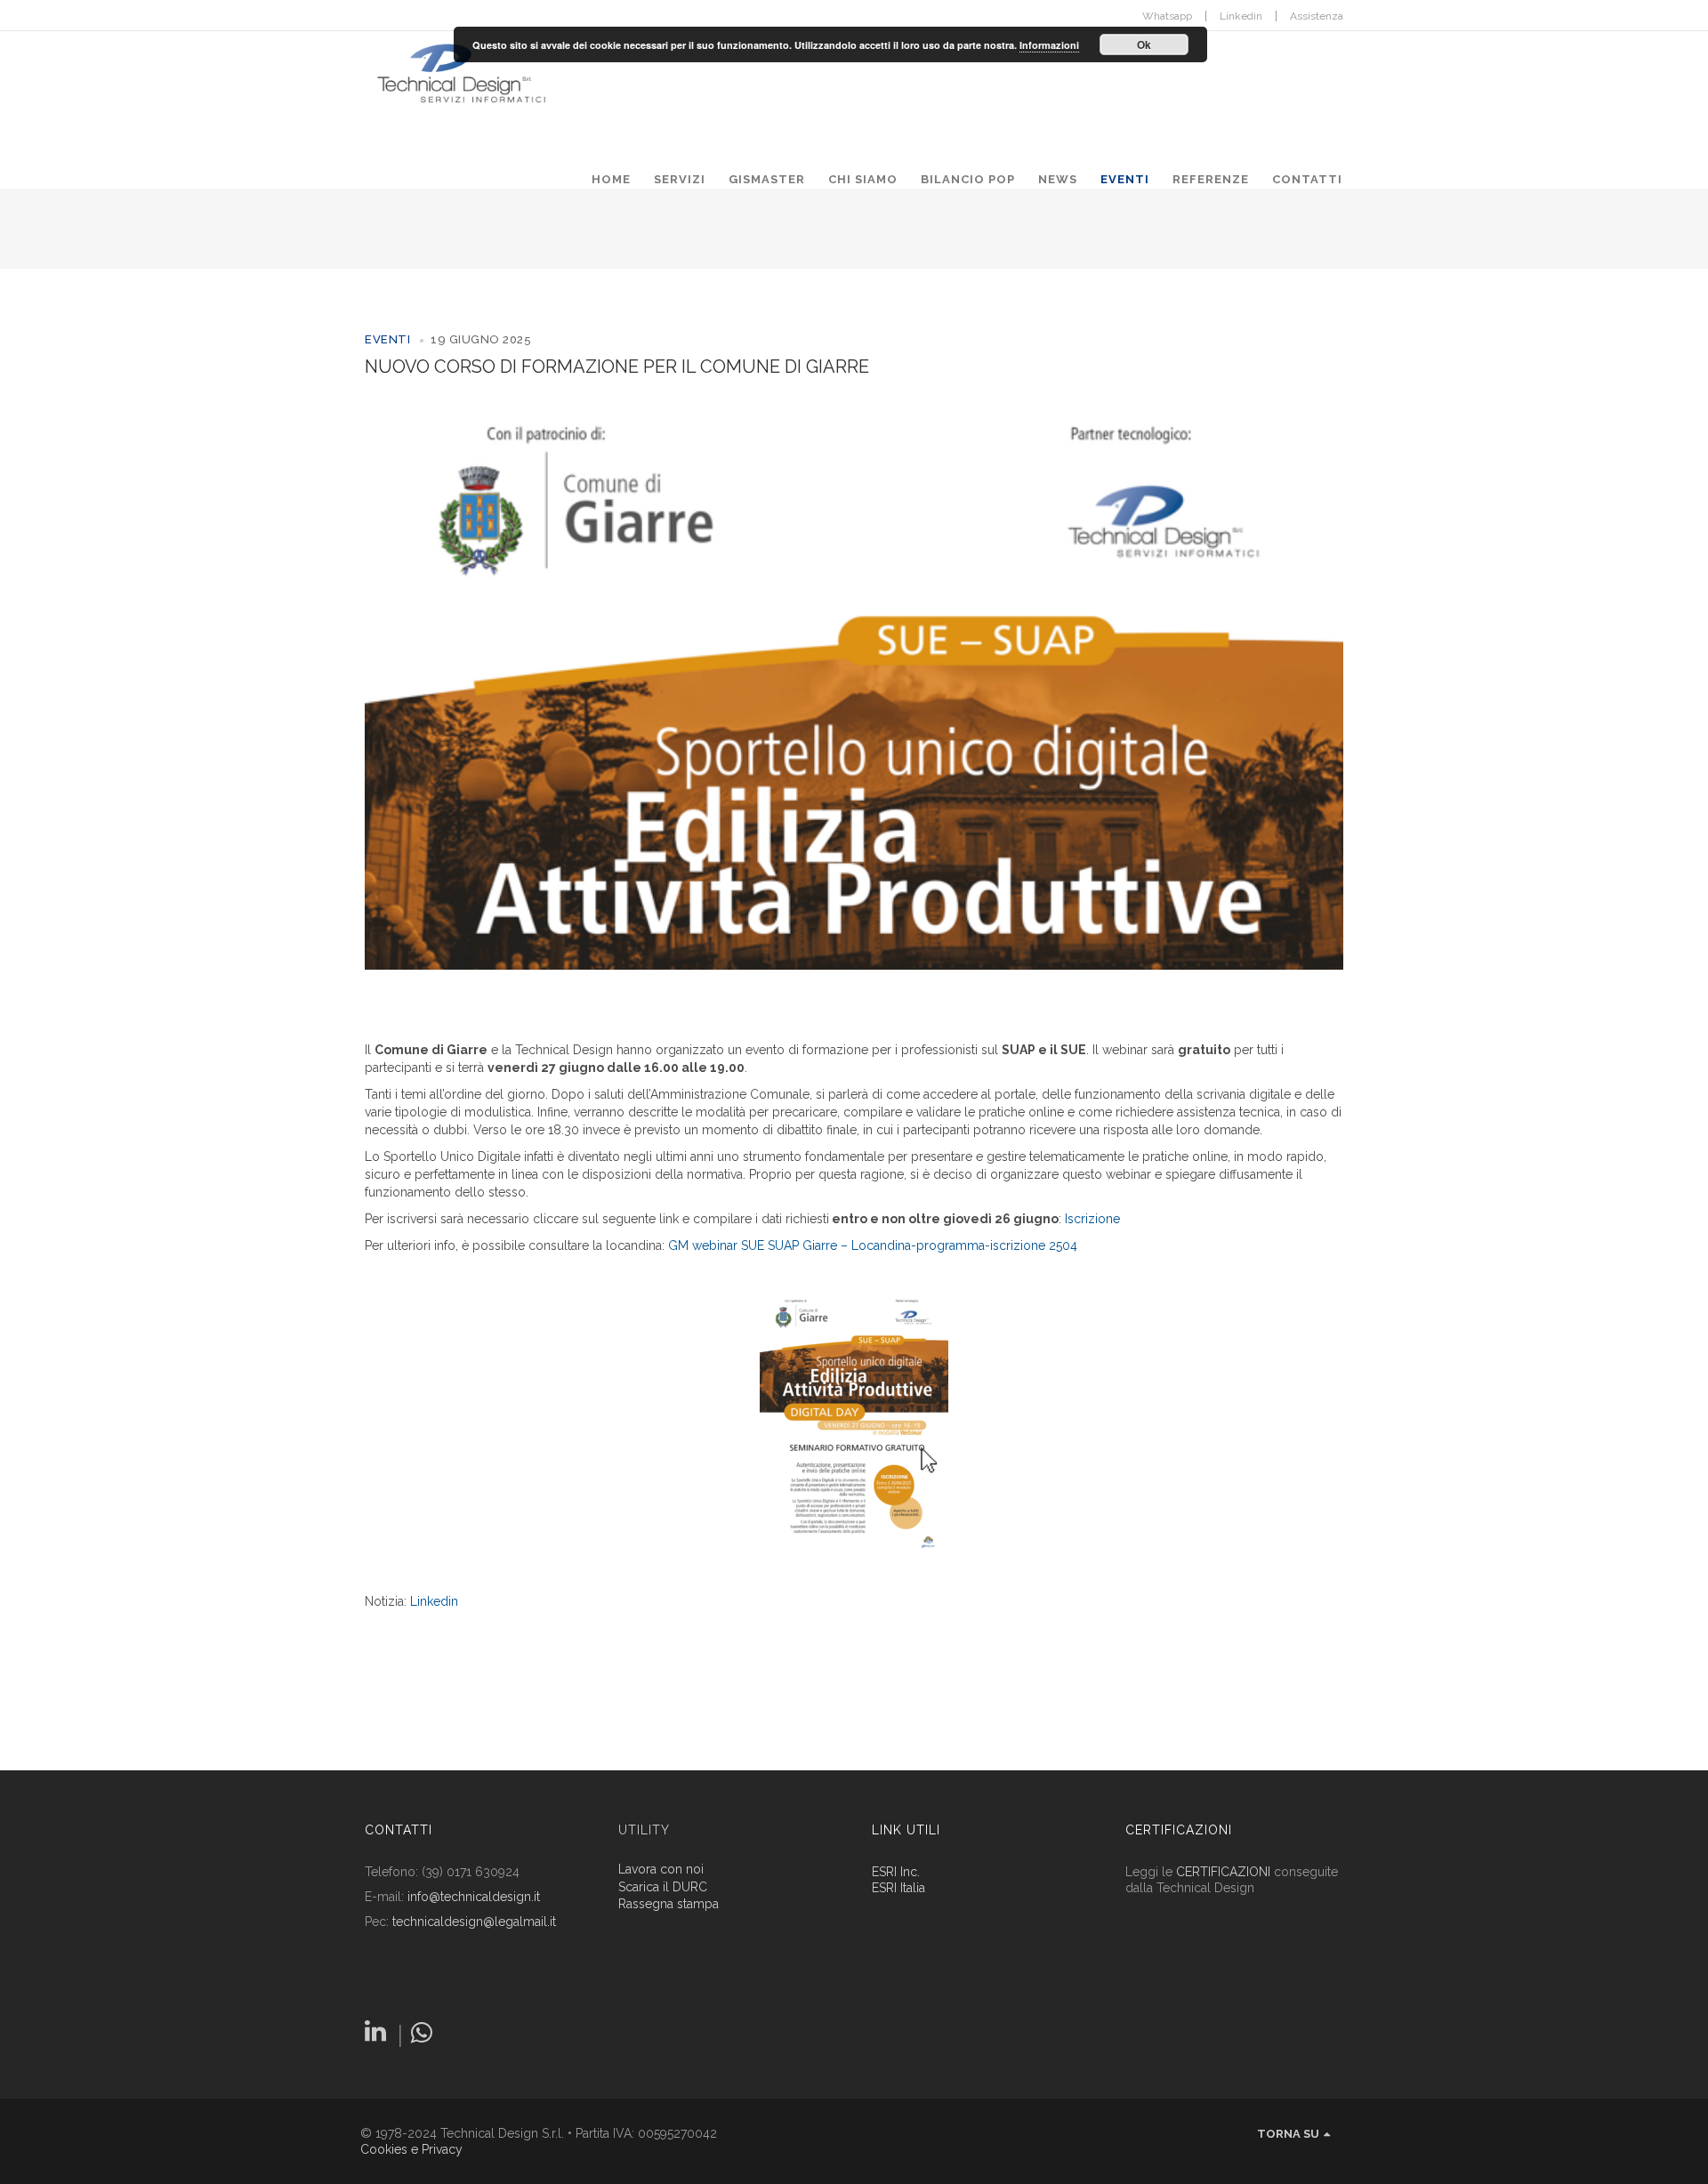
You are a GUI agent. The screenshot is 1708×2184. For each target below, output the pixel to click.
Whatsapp (1167, 16)
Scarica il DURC (663, 1887)
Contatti (1307, 179)
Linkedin (1241, 16)
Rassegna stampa (669, 1904)
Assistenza (1317, 16)
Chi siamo (863, 179)
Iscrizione (1092, 1219)
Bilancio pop (968, 179)
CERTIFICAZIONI (1223, 1872)
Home (611, 179)
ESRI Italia (898, 1888)
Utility (644, 1830)
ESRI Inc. (896, 1872)
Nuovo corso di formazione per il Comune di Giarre (617, 367)
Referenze (1211, 179)
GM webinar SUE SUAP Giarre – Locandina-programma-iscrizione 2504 (873, 1245)
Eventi (1125, 179)
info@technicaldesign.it (474, 1897)
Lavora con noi (661, 1870)
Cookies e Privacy (411, 2149)
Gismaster (767, 179)
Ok (1144, 44)
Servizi (680, 179)
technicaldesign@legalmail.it (474, 1922)
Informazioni (1049, 45)
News (1058, 179)
